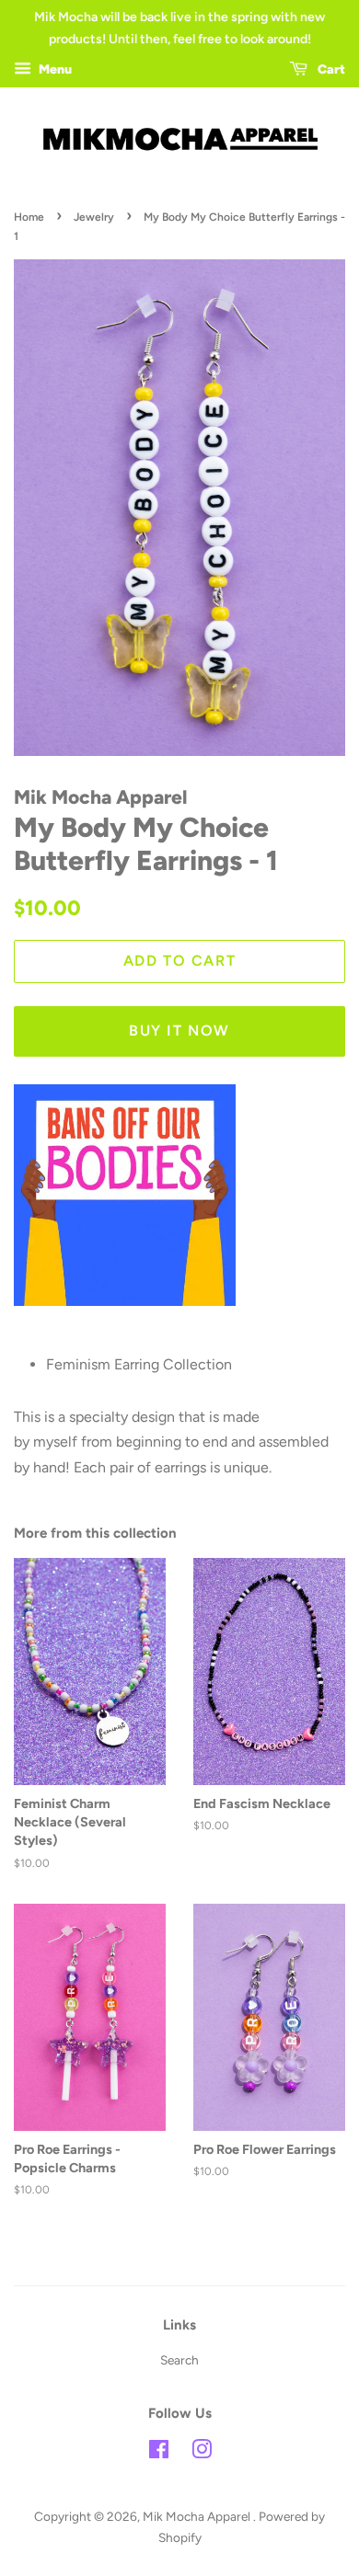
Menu (54, 69)
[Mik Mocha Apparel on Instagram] (202, 2453)
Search (179, 2360)
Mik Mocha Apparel (198, 2516)
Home (29, 217)
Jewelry (94, 217)
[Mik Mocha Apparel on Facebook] (159, 2453)
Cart (330, 69)
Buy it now (179, 1030)
